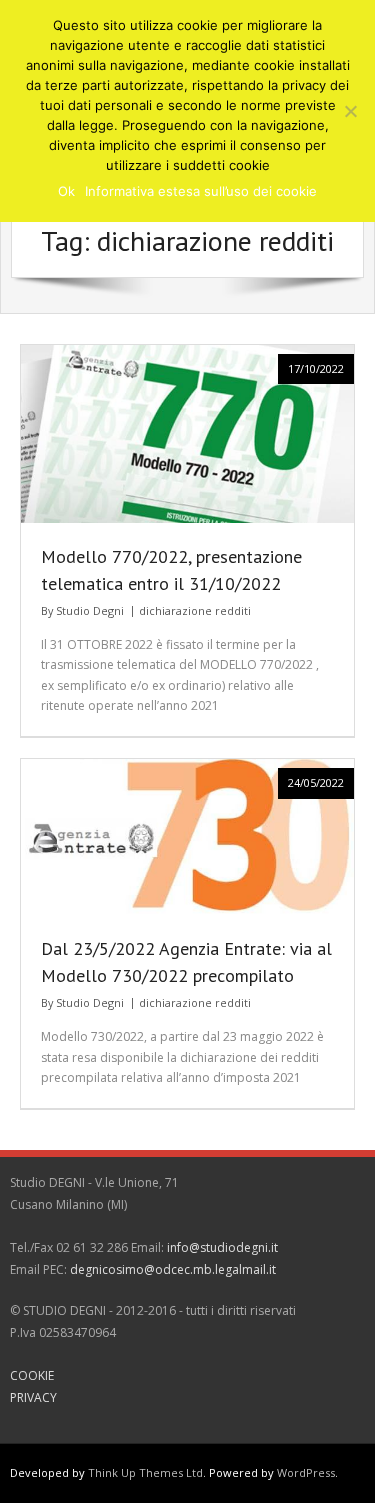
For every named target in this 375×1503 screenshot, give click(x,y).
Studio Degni (90, 610)
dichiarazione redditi (195, 610)
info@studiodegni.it (222, 1247)
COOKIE (32, 1375)
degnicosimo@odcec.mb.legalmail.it (173, 1269)
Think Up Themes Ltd (145, 1472)
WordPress (306, 1472)
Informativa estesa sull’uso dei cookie (201, 191)
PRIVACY (33, 1397)
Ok (66, 191)
